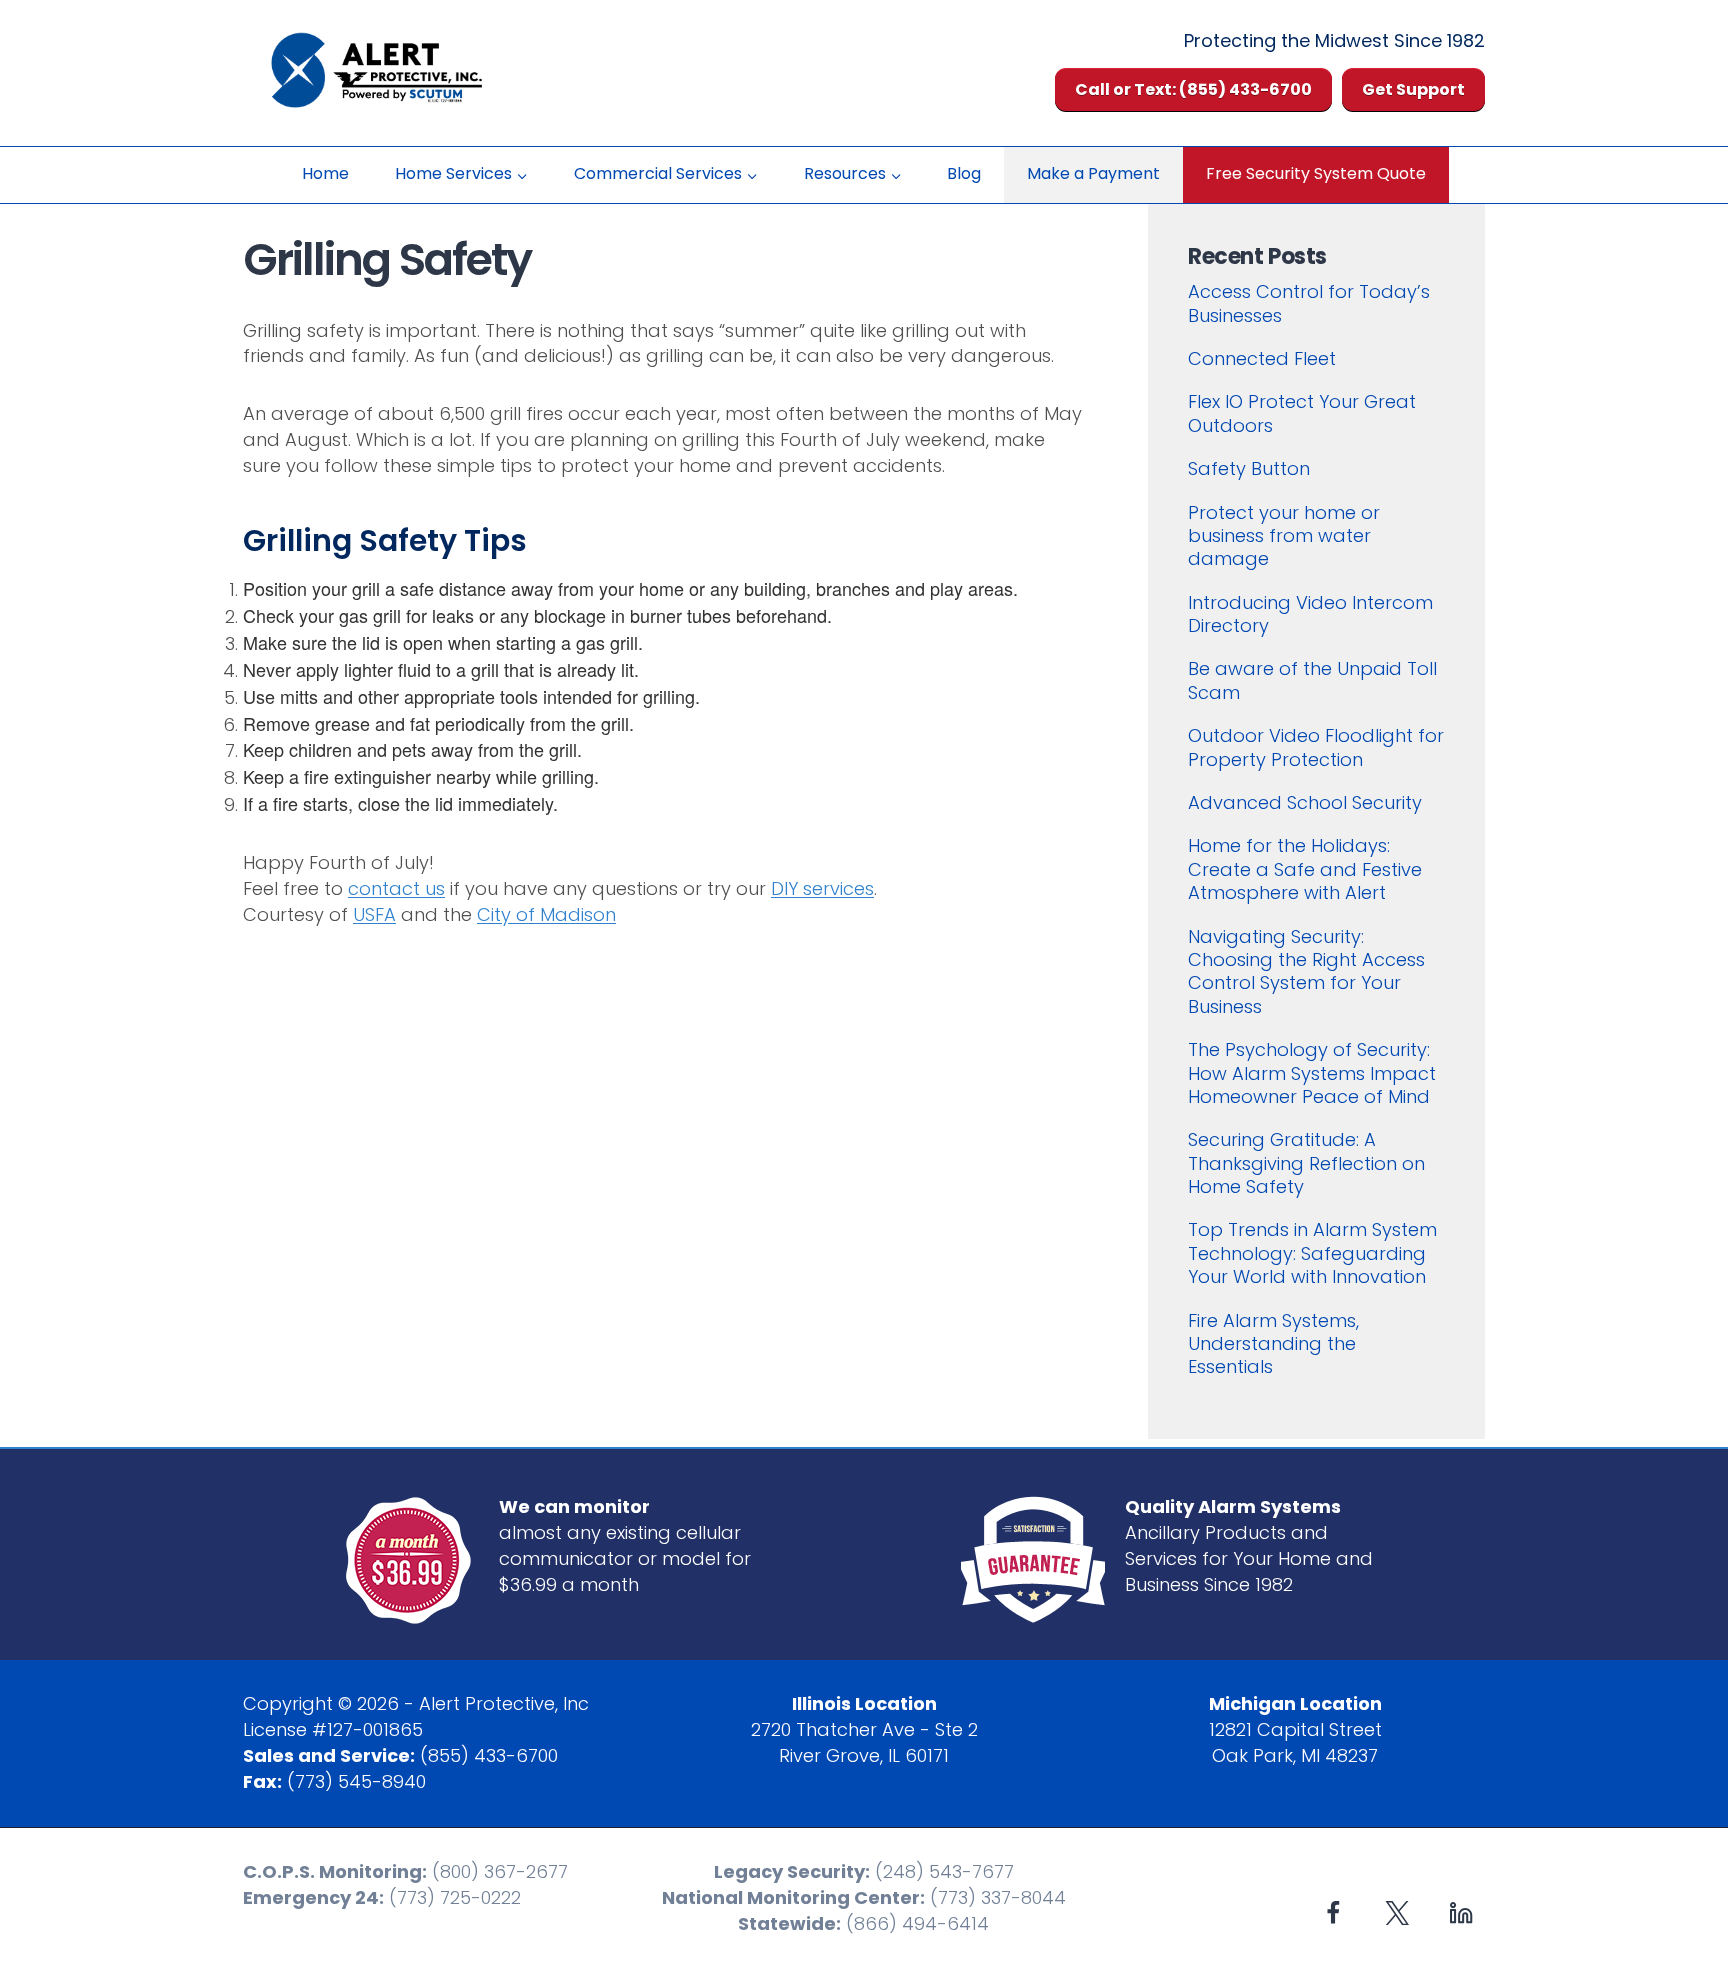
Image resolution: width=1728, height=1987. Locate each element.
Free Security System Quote (1316, 173)
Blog (964, 173)
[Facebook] (1333, 1912)
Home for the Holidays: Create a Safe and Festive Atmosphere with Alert (1305, 869)
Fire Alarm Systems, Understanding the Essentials (1273, 1344)
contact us (396, 888)
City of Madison (546, 914)
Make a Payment (1093, 173)
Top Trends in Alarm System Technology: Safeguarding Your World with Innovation (1312, 1253)
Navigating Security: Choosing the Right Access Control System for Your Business (1306, 971)
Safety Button (1249, 468)
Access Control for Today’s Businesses (1309, 303)
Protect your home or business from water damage (1284, 536)
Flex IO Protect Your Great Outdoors (1302, 413)
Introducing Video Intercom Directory (1310, 614)
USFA (374, 914)
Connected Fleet (1262, 358)
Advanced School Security (1305, 802)
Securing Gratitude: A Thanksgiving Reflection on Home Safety (1306, 1163)
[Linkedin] (1460, 1912)
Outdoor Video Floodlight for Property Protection (1316, 747)
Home (325, 173)
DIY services (822, 888)
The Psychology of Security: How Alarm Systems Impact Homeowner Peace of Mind (1312, 1073)
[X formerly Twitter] (1397, 1912)
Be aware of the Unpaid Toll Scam (1312, 680)
